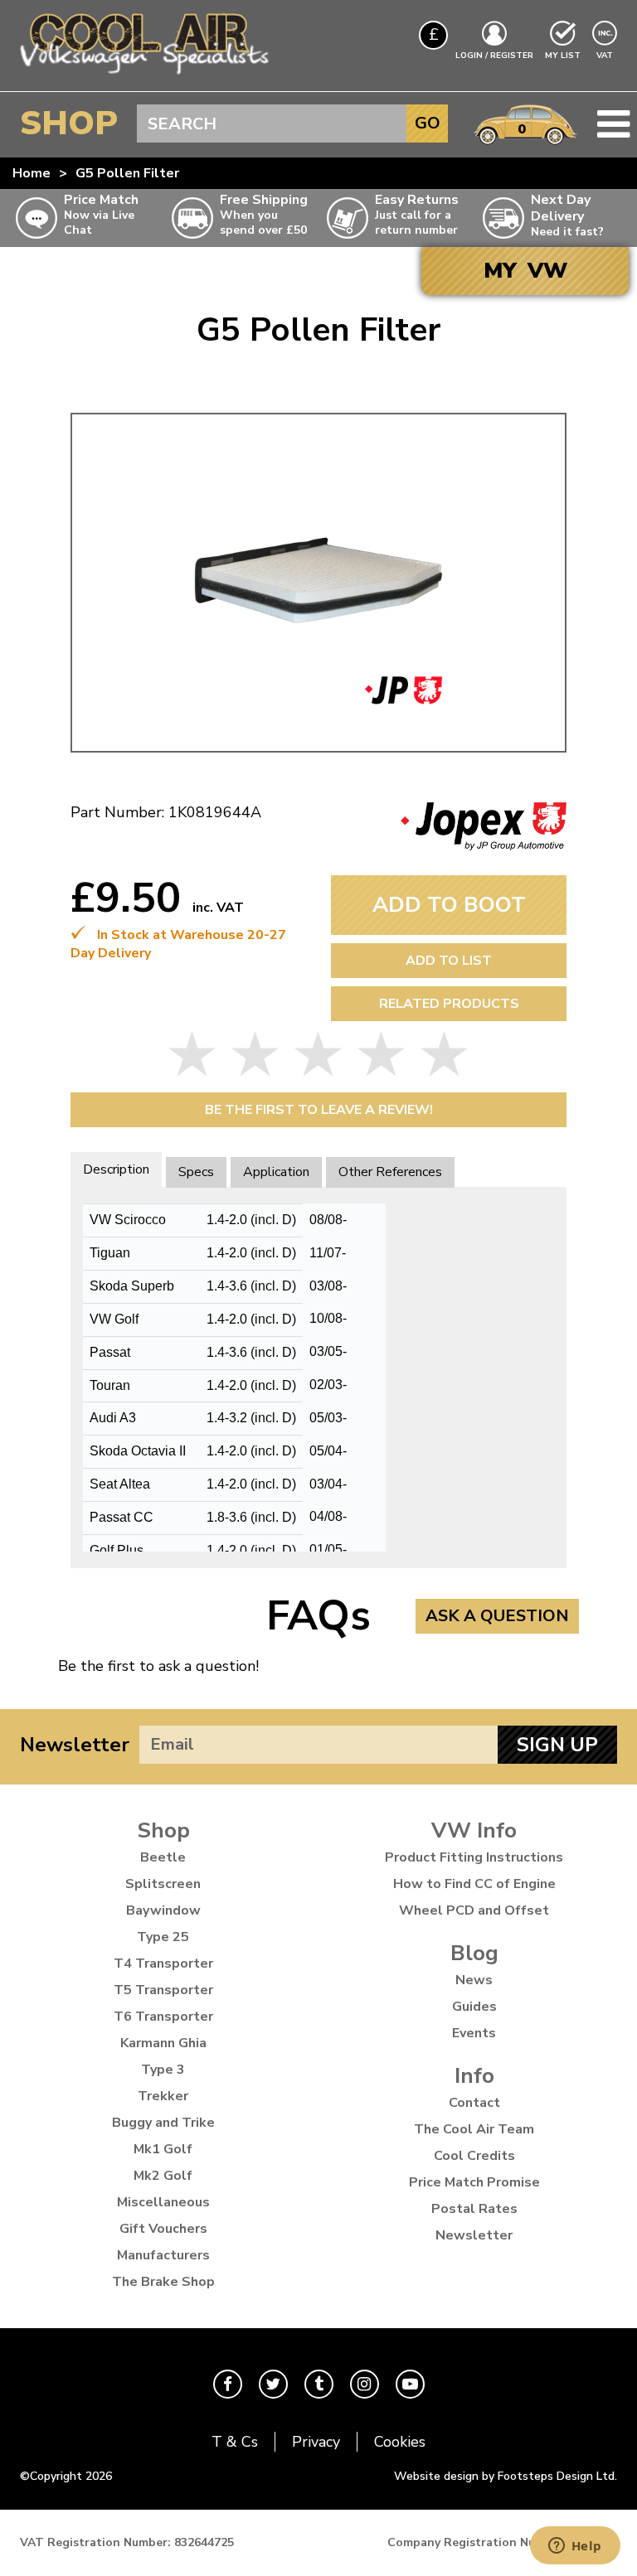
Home (32, 173)
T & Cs (235, 2442)
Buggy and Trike (163, 2123)
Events (474, 2033)
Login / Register (494, 56)
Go (428, 123)
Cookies (400, 2442)
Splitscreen (163, 1884)
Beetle (163, 1857)
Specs (196, 1172)
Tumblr (319, 2384)
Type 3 (163, 2070)
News (474, 1980)
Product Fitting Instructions (474, 1857)
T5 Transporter (163, 1990)
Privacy (316, 2442)
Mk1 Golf (163, 2149)
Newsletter (75, 1745)
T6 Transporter (163, 2017)
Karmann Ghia (163, 2043)
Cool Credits (474, 2156)
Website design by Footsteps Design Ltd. (506, 2476)
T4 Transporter (163, 1963)
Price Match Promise (474, 2182)
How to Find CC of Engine (474, 1884)
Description (116, 1169)
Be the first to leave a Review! (319, 1110)
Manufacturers (163, 2255)
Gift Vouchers (163, 2229)
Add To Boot (449, 905)
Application (276, 1172)
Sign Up (557, 1745)
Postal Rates (474, 2209)
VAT (606, 55)
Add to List (449, 961)
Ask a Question (497, 1616)
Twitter (273, 2384)
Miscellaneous (163, 2202)
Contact (474, 2103)
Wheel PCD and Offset (474, 1910)
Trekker (163, 2096)
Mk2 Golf (163, 2176)
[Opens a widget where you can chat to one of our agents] (575, 2547)
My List (563, 56)
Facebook (228, 2384)
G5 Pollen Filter (127, 173)
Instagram (365, 2384)
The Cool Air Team (474, 2129)
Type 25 (163, 1937)
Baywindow (163, 1910)
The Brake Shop (163, 2282)
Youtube (410, 2384)
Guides (474, 2007)
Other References (390, 1172)
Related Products (449, 1004)
